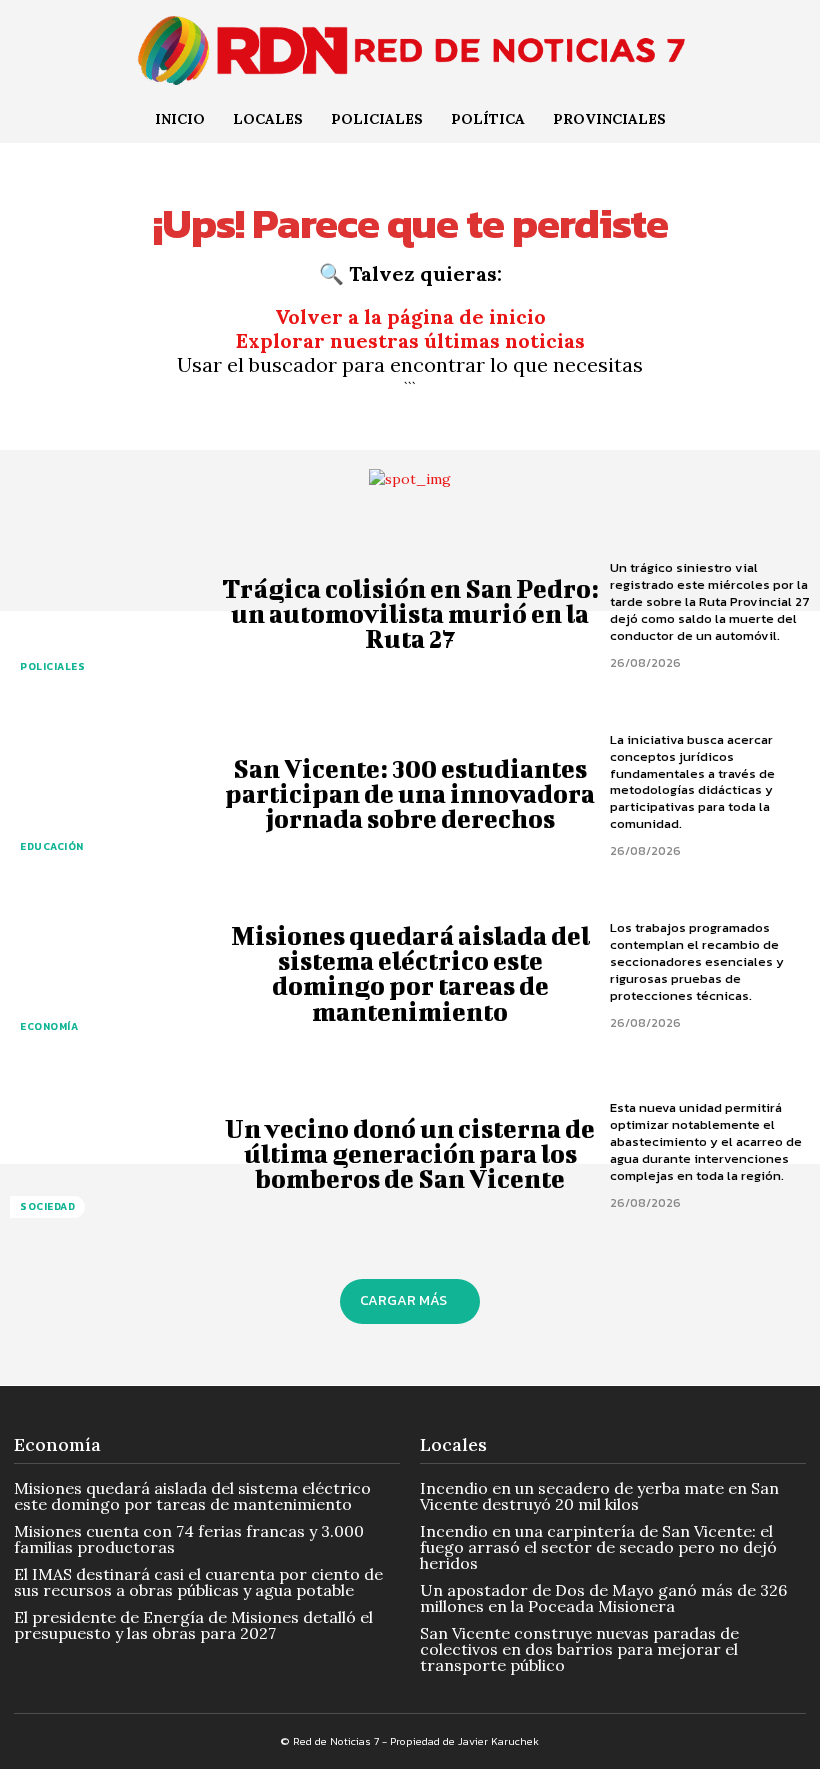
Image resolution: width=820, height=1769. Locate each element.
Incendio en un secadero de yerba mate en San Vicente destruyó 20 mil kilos (599, 1496)
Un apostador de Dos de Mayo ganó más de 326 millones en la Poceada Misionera (603, 1598)
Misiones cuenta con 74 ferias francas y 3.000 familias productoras (189, 1539)
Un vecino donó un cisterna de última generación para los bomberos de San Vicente (410, 1153)
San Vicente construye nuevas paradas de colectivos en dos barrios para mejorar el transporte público (579, 1649)
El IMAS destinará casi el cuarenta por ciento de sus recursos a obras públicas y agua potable (198, 1582)
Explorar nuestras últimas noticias (410, 340)
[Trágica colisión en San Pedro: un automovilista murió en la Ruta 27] (110, 613)
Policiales (52, 666)
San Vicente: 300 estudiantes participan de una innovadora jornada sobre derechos (410, 793)
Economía (49, 1026)
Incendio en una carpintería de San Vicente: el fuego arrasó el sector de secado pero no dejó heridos (598, 1547)
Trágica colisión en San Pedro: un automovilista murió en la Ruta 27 (410, 613)
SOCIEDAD (47, 1206)
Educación (52, 846)
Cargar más (403, 1300)
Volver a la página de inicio (410, 316)
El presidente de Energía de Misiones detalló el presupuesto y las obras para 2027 (193, 1625)
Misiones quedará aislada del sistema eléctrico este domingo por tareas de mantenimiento (410, 973)
